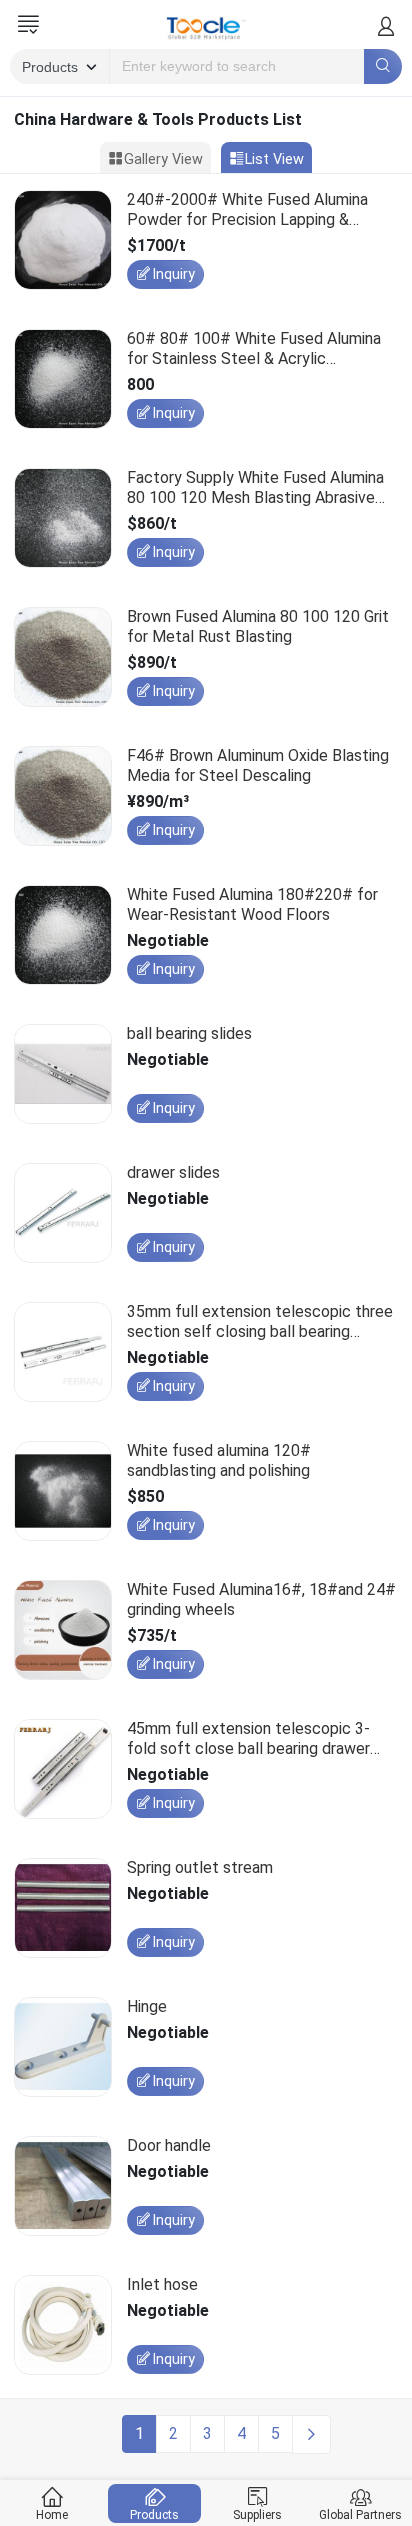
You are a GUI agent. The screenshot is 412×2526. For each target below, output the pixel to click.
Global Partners (360, 2515)
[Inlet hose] (63, 2328)
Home (52, 2515)
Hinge (147, 2006)
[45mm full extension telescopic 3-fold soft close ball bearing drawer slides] (63, 1772)
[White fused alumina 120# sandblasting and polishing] (63, 1494)
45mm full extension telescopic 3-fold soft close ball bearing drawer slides (248, 1738)
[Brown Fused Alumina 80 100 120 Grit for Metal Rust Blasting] (63, 660)
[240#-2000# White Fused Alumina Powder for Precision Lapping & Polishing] (63, 243)
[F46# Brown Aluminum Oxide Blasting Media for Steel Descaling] (63, 799)
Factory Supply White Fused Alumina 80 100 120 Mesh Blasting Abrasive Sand (255, 487)
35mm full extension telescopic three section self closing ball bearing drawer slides (260, 1321)
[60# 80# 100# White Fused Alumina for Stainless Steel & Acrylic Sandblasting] (63, 382)
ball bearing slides (189, 1033)
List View (274, 159)
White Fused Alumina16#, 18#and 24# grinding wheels (261, 1599)
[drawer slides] (63, 1216)
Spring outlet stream (200, 1867)
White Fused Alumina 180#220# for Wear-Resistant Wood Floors (252, 904)
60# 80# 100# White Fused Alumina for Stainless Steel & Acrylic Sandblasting (254, 348)
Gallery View (163, 159)
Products (154, 2515)
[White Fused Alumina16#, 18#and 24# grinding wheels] (63, 1633)
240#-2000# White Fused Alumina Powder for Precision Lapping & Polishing (247, 209)
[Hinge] (63, 2050)
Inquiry (173, 274)
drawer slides (173, 1172)
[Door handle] (63, 2189)
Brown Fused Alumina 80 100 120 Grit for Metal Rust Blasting (258, 626)
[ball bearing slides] (63, 1077)
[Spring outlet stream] (63, 1911)
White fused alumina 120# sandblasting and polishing (219, 1460)
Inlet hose (162, 2284)
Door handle (169, 2145)
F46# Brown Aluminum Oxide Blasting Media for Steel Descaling (258, 765)
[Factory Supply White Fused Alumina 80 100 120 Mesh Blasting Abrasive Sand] (63, 521)
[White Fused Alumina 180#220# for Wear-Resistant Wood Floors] (63, 938)
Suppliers (257, 2515)
